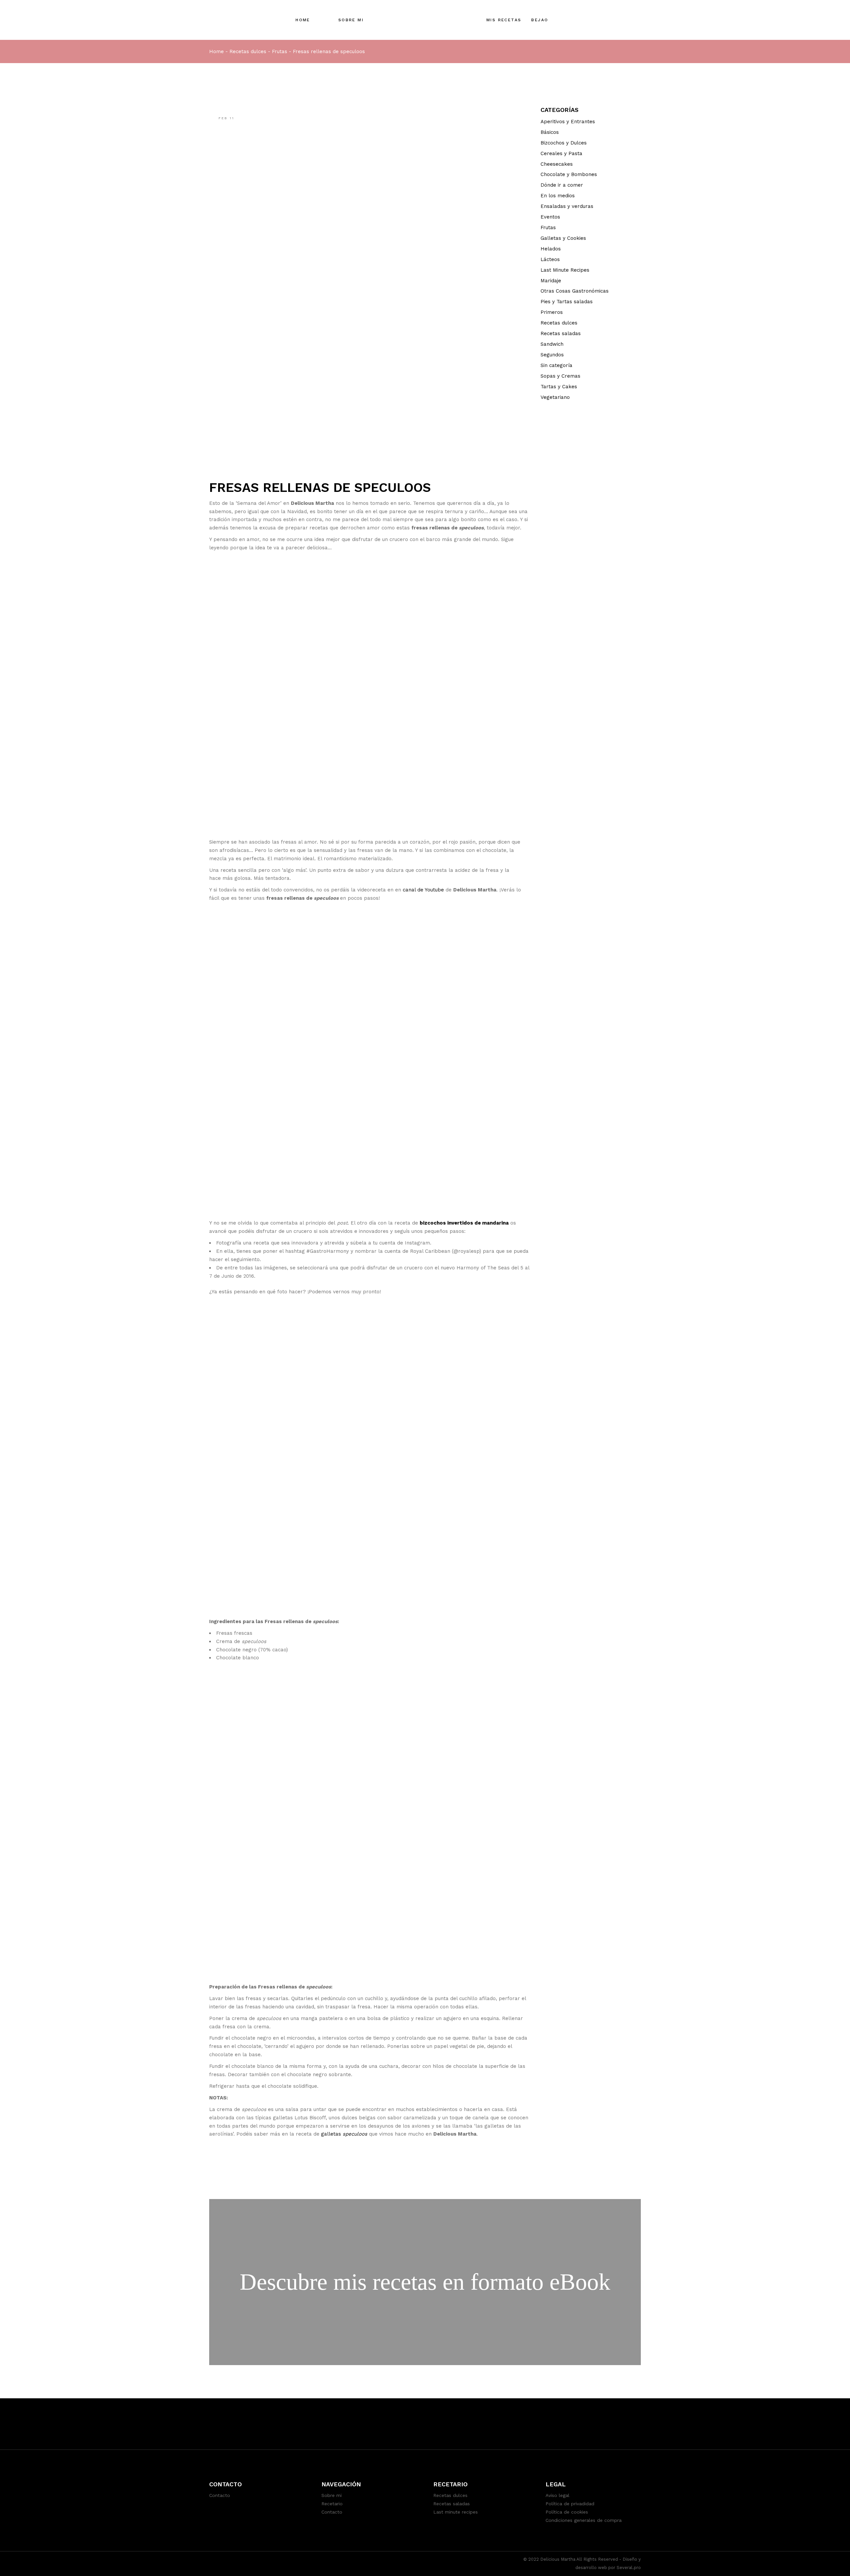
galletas (332, 2134)
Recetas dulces (248, 51)
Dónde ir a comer (562, 185)
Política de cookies (567, 2512)
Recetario (332, 2504)
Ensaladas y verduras (567, 206)
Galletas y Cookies (563, 238)
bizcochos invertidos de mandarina (464, 1223)
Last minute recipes (456, 2512)
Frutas (280, 51)
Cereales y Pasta (561, 153)
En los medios (558, 196)
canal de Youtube (423, 890)
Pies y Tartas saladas (567, 302)
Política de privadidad (570, 2504)
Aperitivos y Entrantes (568, 122)
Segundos (552, 355)
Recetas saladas (561, 333)
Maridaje (551, 281)
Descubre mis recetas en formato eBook (425, 2282)
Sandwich (552, 344)
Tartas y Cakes (559, 387)
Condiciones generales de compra (584, 2520)
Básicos (550, 132)
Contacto (220, 2495)
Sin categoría (556, 365)
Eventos (550, 217)
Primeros (552, 312)
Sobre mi (332, 2495)
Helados (551, 249)
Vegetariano (555, 397)
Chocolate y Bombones (569, 174)
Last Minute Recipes (565, 270)
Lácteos (550, 259)
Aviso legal (557, 2495)
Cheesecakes (557, 164)
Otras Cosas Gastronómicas (575, 291)
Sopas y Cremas (560, 376)
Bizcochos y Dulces (564, 143)
